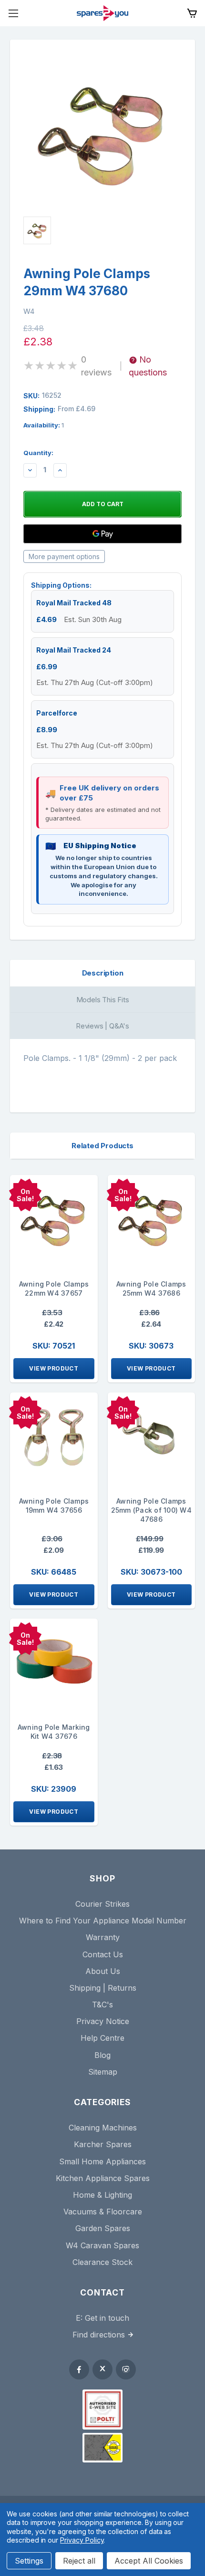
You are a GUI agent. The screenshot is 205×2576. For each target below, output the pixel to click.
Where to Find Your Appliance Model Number (103, 1921)
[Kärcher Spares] (102, 2448)
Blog (102, 2055)
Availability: (44, 425)
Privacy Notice (103, 2021)
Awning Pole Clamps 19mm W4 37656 (54, 1506)
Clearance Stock (102, 2262)
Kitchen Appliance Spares (103, 2178)
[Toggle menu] (13, 13)
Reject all (79, 2561)
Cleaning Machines (103, 2128)
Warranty (103, 1937)
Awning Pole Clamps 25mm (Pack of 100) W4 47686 (151, 1510)
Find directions (99, 2335)
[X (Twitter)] (102, 2369)
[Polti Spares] (102, 2410)
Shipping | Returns (103, 1988)
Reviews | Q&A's (102, 1026)
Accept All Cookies (149, 2561)
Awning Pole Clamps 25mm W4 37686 (151, 1288)
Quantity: (38, 453)
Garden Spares (103, 2228)
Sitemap (103, 2072)
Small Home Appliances (102, 2161)
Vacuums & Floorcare (103, 2212)
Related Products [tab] (102, 1146)
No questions (148, 366)
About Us (103, 1971)
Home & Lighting (102, 2195)
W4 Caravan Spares (102, 2245)
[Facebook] (79, 2369)
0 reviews (96, 366)
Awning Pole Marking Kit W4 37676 (54, 1732)
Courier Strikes (102, 1904)
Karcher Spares (103, 2144)
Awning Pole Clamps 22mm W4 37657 (54, 1288)
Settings (29, 2561)
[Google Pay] (102, 534)
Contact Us (103, 1954)
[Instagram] (126, 2369)
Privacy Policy (82, 2540)
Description (103, 973)
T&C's (102, 2005)
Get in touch (107, 2318)
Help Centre (102, 2038)
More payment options (64, 556)
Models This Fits (103, 1000)
